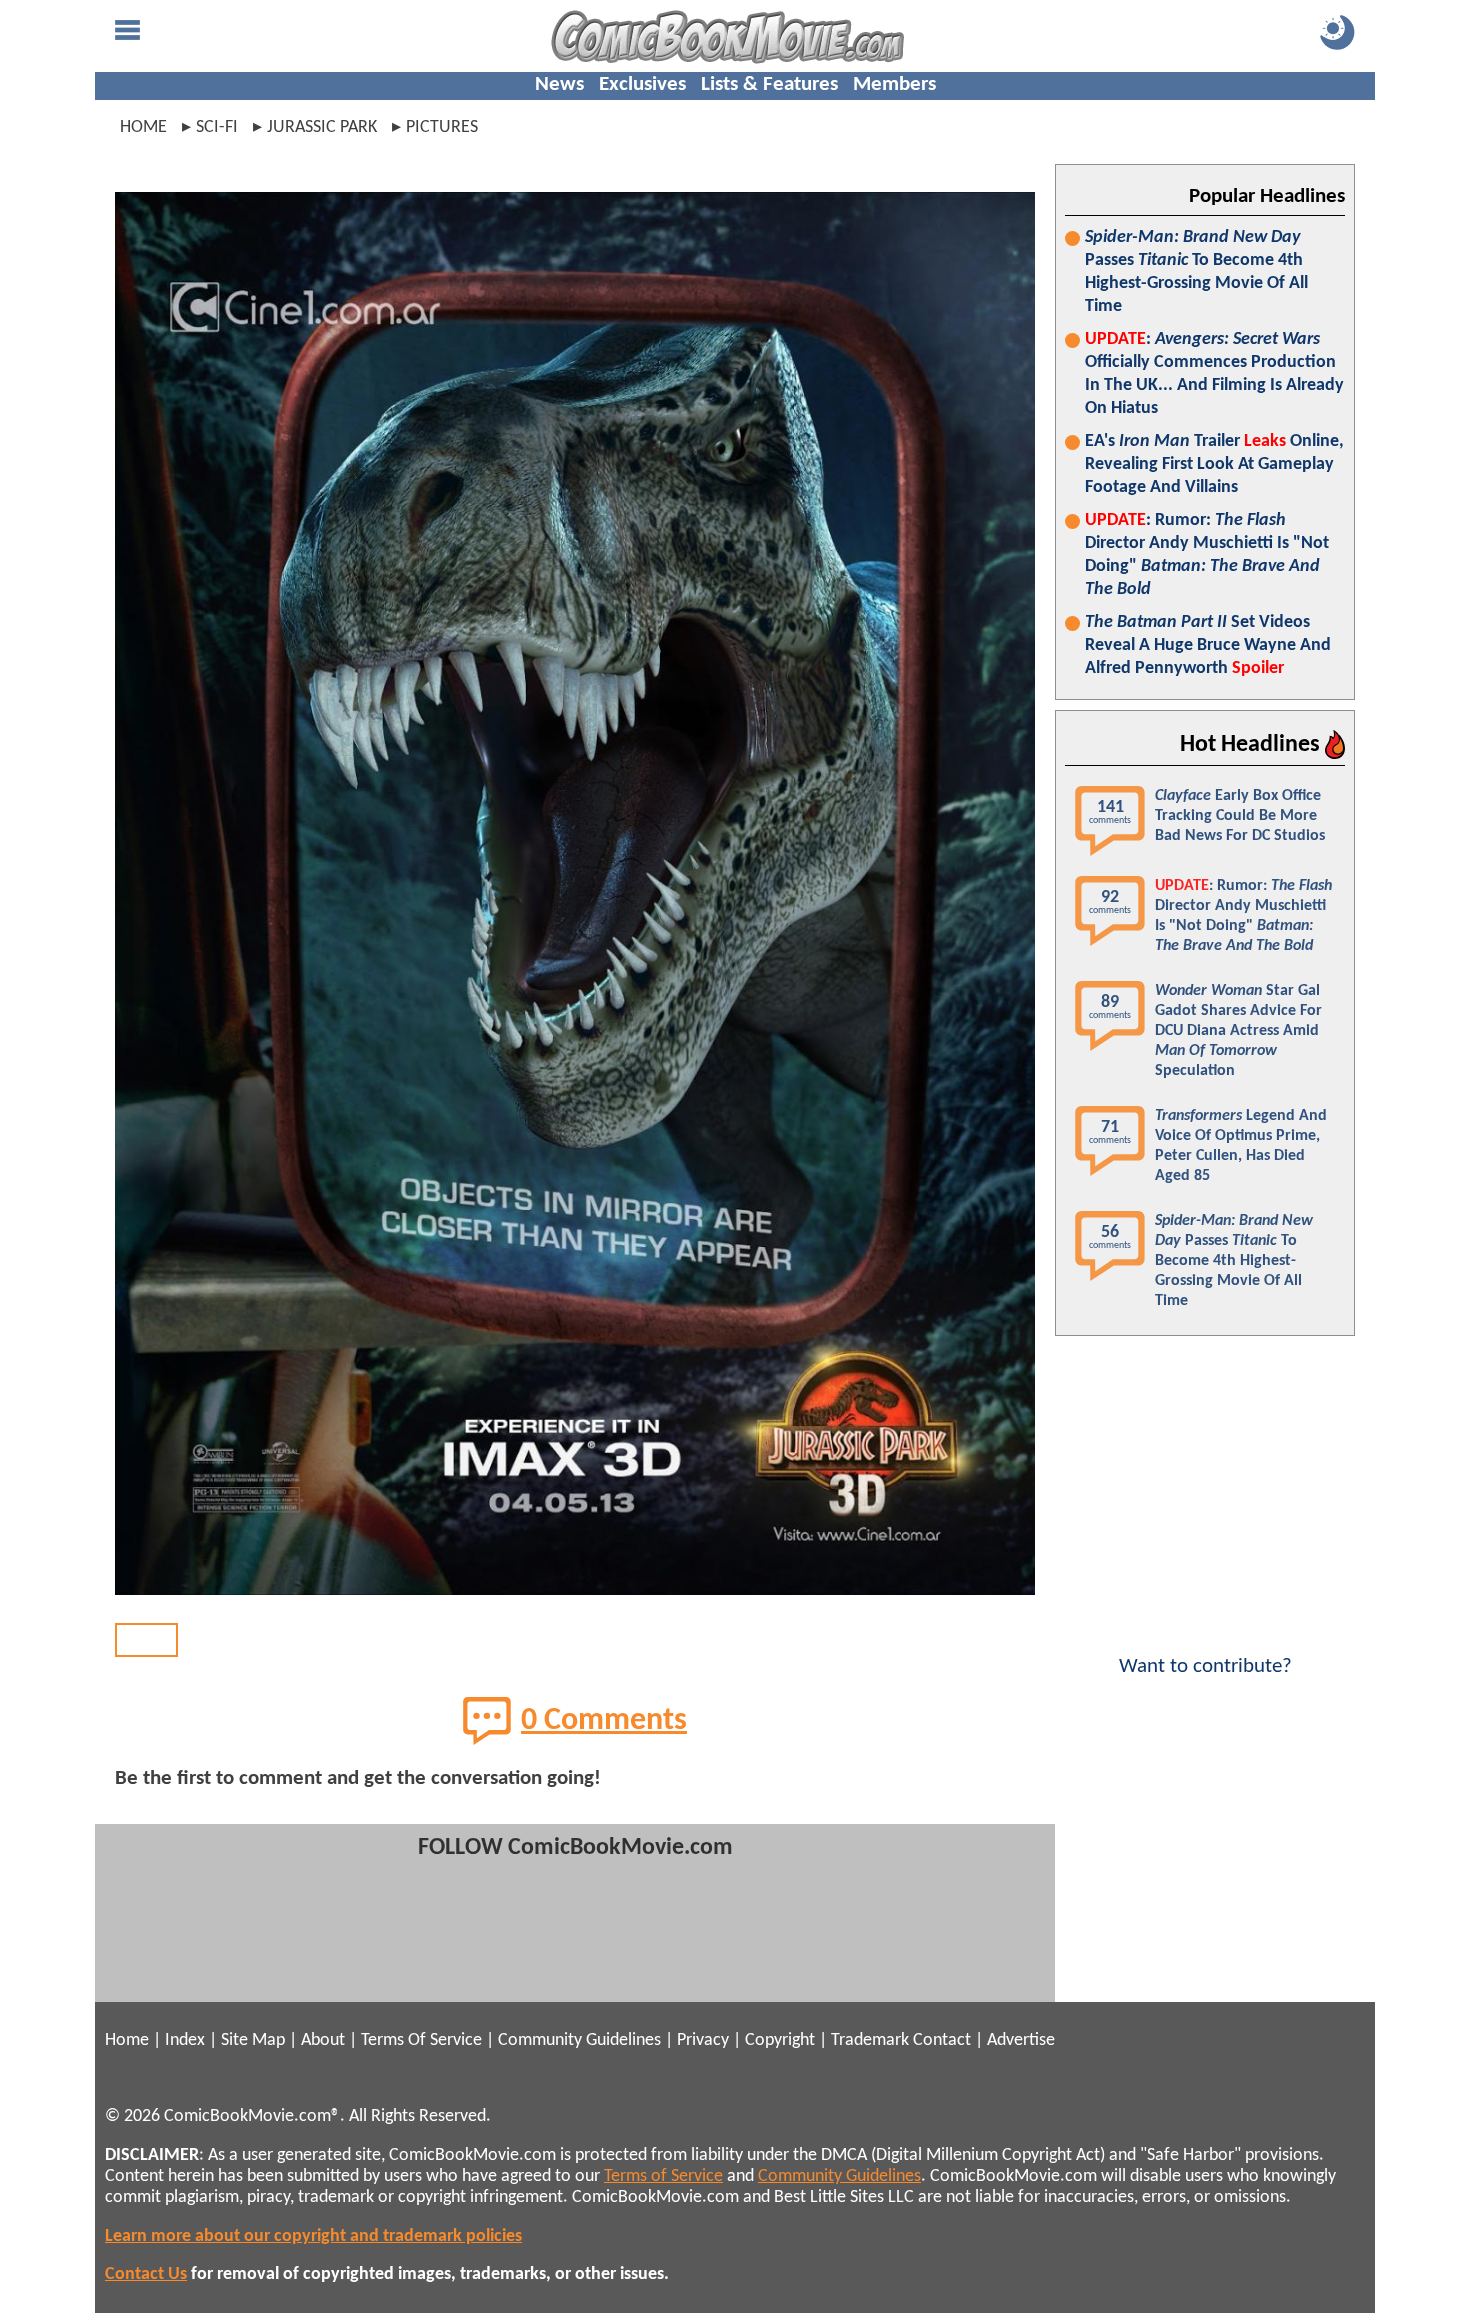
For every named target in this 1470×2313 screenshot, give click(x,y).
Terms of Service (663, 2176)
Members (894, 84)
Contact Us (146, 2274)
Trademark (870, 2040)
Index (185, 2040)
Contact (942, 2040)
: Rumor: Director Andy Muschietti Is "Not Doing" (1207, 555)
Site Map (253, 2040)
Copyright (780, 2040)
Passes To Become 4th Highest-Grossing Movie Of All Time (1196, 272)
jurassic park (322, 127)
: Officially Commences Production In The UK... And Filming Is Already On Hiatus (1214, 374)
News (559, 84)
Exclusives (642, 84)
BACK (146, 1639)
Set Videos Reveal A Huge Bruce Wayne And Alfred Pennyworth (1208, 645)
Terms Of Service (421, 2040)
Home (143, 127)
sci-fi (217, 127)
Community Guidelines (579, 2040)
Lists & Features (769, 84)
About (323, 2040)
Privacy (703, 2040)
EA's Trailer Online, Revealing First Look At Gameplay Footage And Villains (1214, 464)
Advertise (1021, 2040)
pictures (442, 127)
